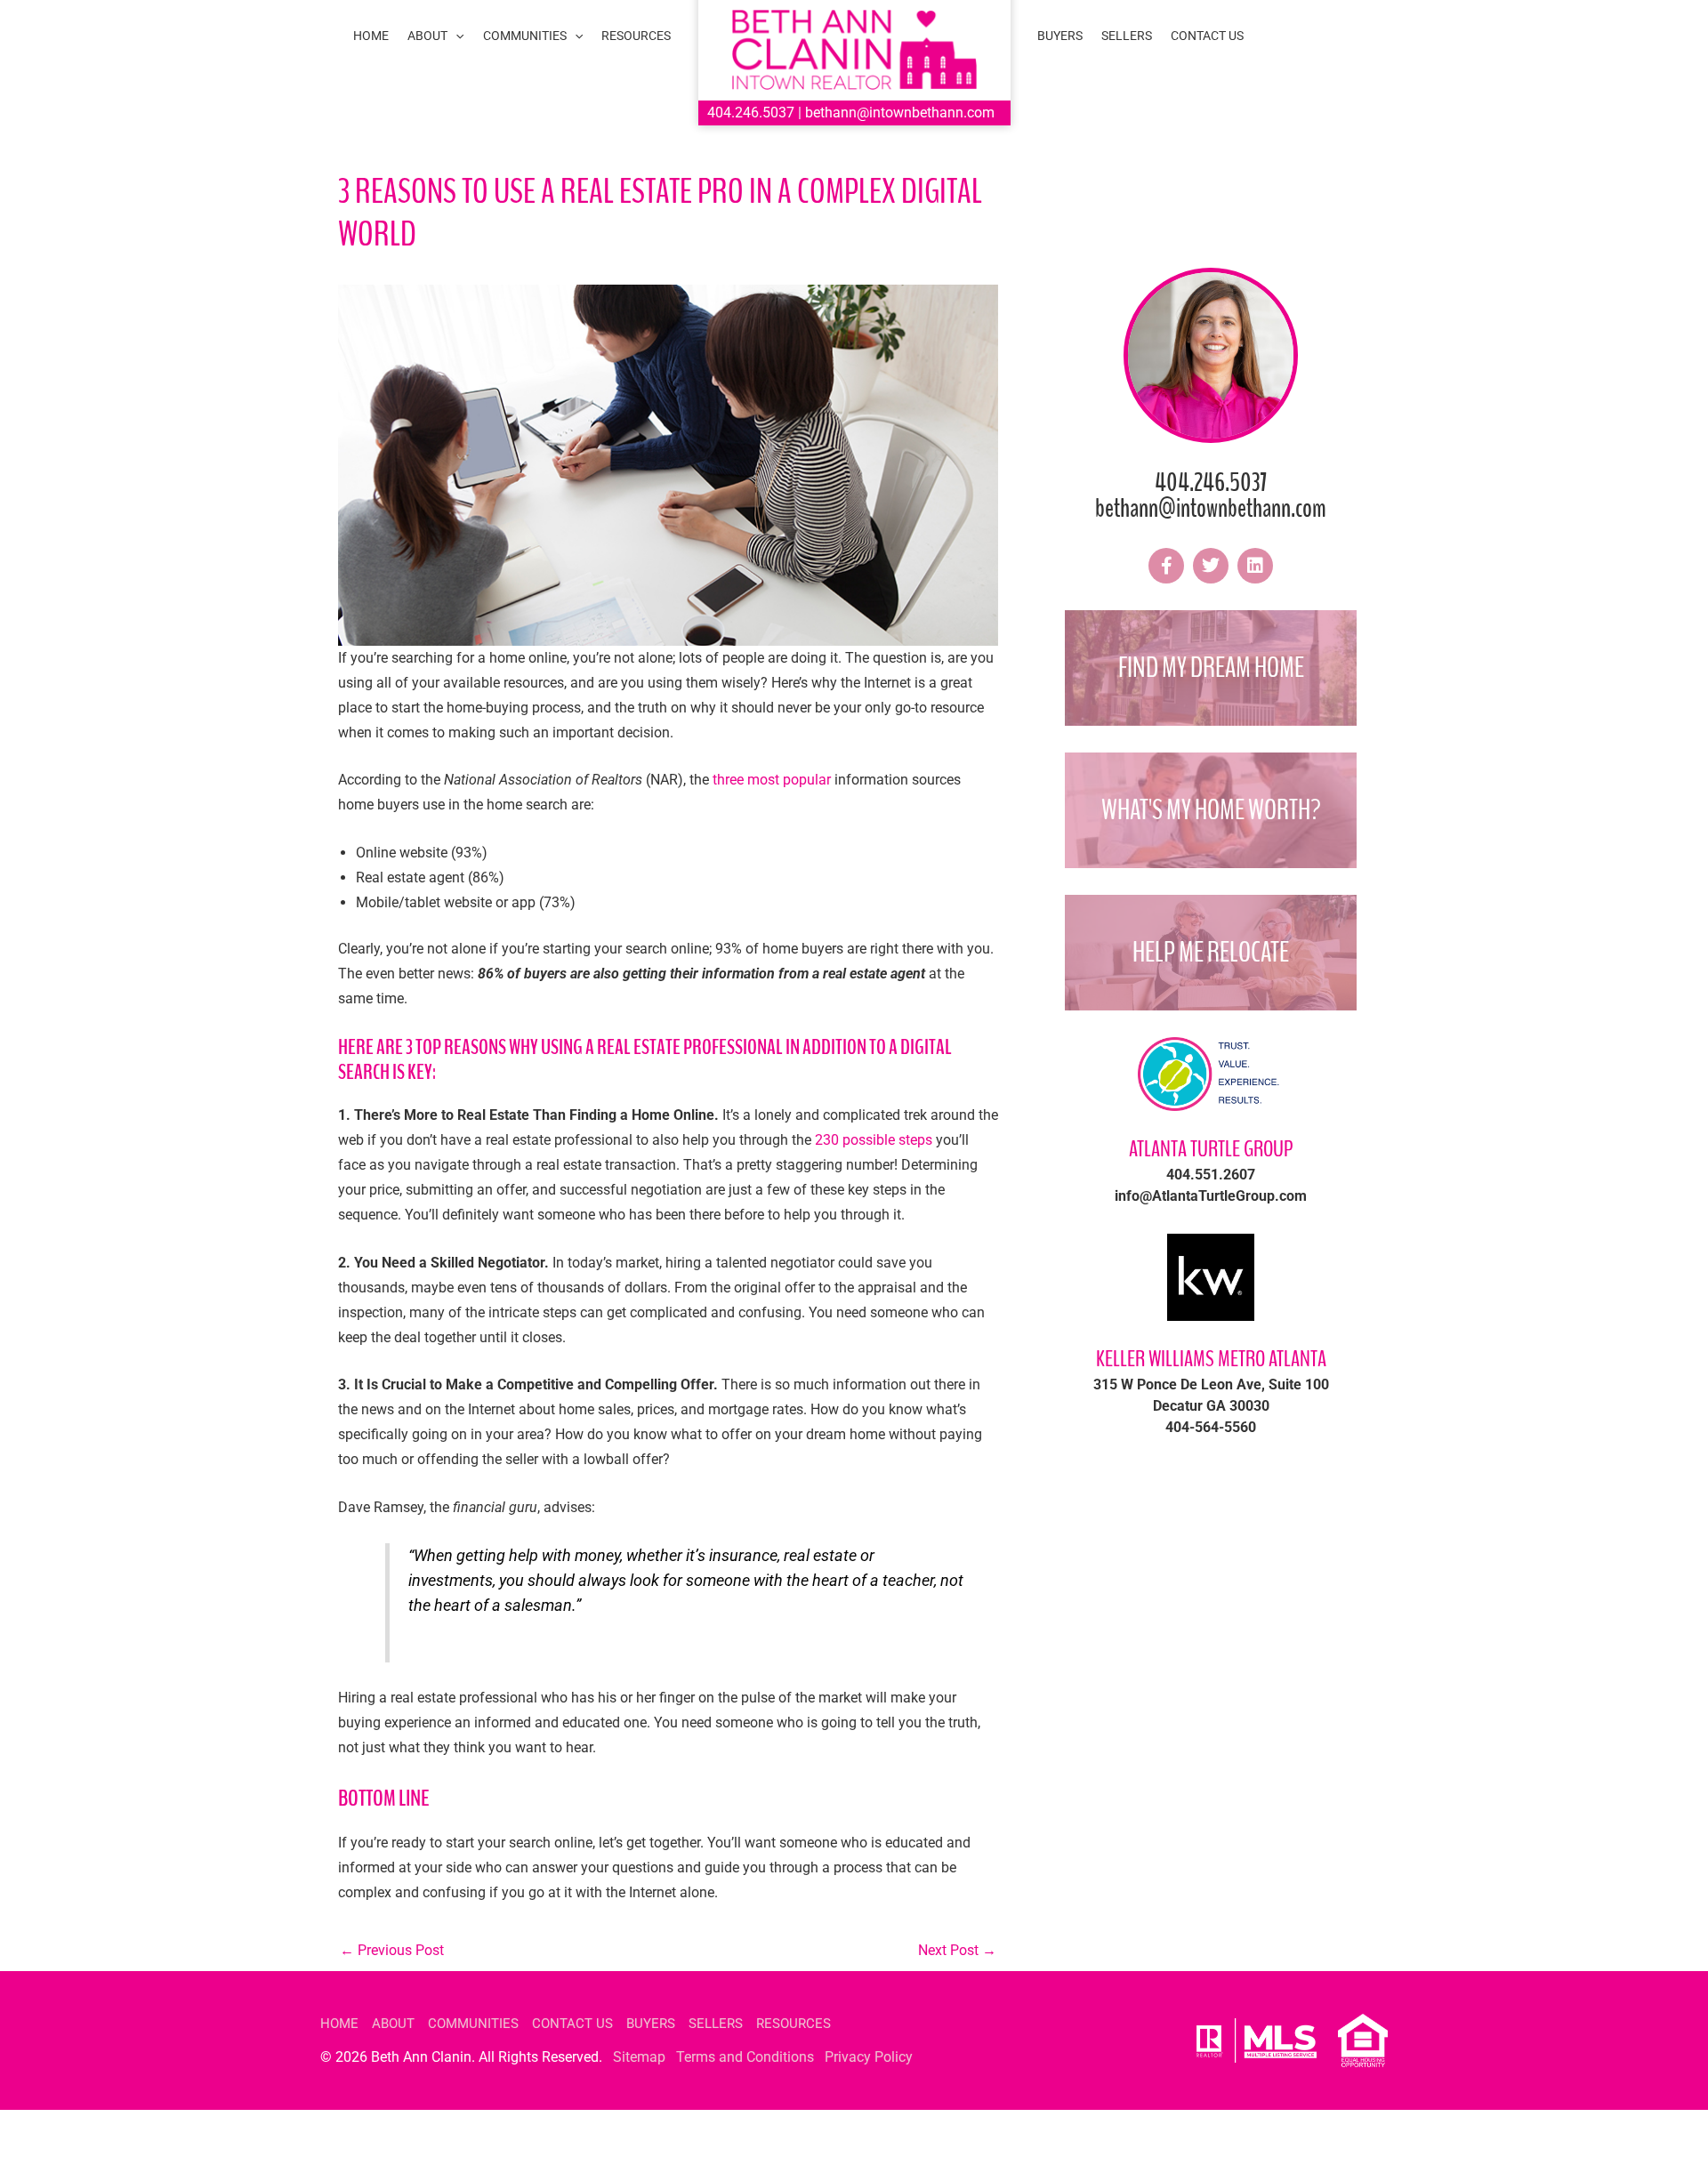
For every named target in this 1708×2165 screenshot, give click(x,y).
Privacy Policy (869, 2057)
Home (339, 2024)
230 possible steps (874, 1140)
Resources (794, 2024)
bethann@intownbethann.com (900, 113)
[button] (455, 36)
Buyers (651, 2024)
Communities (473, 2024)
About (393, 2024)
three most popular (772, 780)
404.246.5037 (751, 113)
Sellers (716, 2024)
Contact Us (572, 2024)
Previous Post (392, 1950)
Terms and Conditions (745, 2057)
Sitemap (639, 2057)
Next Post (957, 1950)
